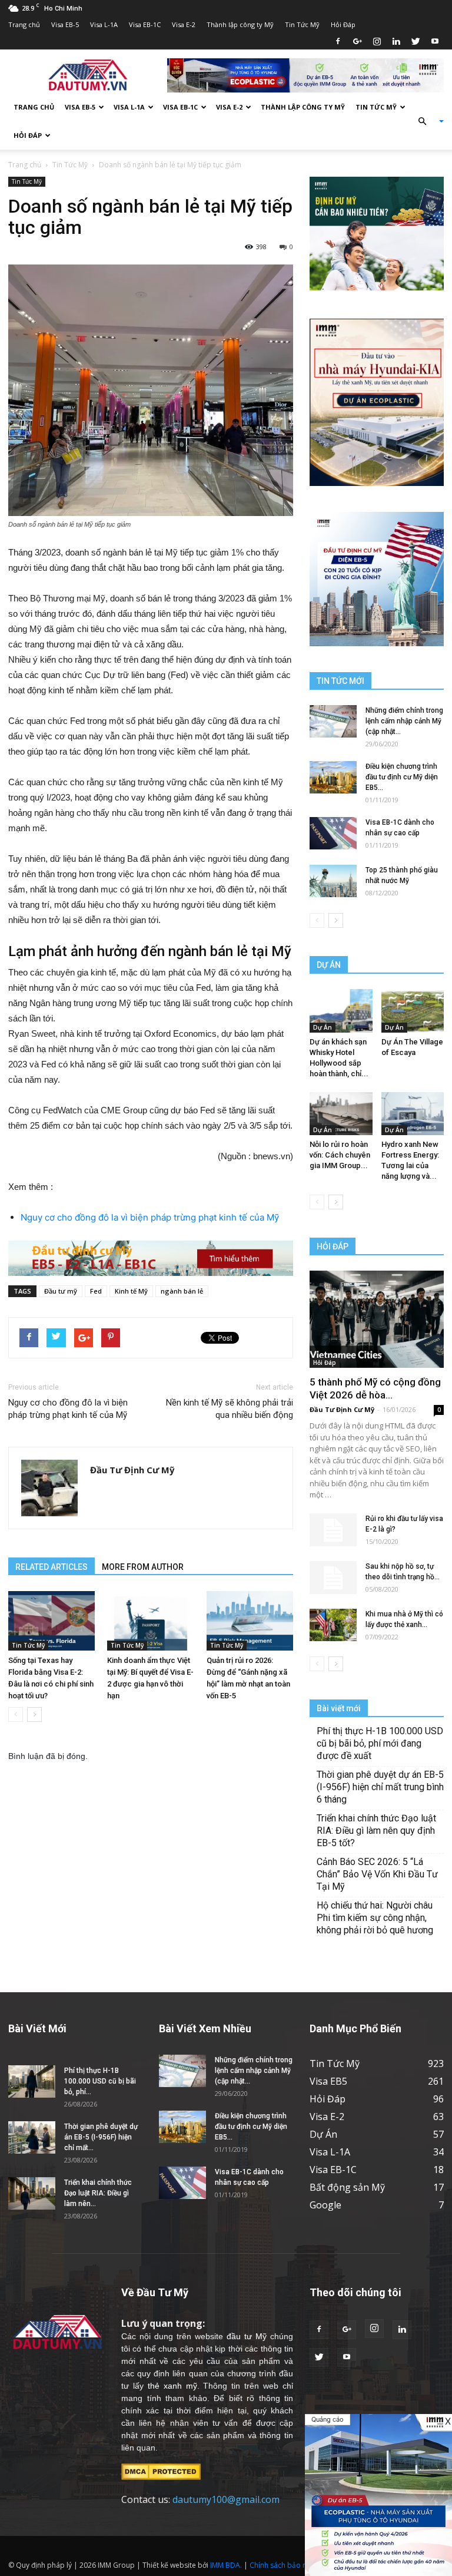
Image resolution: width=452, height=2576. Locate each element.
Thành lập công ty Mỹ (240, 24)
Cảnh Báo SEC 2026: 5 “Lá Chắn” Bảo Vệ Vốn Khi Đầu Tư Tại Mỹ (377, 1874)
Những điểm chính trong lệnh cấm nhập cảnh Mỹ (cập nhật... (404, 721)
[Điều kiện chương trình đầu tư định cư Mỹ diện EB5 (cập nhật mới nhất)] (333, 777)
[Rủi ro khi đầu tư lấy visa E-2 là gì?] (333, 1530)
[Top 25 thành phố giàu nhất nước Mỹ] (333, 881)
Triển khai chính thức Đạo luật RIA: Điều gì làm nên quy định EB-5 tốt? (376, 1831)
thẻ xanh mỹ (172, 2386)
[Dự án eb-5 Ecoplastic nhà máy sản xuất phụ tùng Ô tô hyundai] (378, 2495)
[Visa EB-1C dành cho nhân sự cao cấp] (333, 833)
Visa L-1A (104, 24)
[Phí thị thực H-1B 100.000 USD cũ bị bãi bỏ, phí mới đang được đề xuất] (32, 2081)
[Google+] (357, 41)
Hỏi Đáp (343, 24)
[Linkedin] (396, 41)
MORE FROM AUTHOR (143, 1567)
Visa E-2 (184, 24)
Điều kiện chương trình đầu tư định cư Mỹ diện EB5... (402, 777)
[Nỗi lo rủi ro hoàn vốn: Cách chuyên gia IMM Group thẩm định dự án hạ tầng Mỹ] (341, 1114)
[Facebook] (338, 41)
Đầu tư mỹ (61, 1291)
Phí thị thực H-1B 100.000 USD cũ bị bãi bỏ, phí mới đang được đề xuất (380, 1743)
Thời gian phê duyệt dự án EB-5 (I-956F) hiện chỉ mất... (101, 2137)
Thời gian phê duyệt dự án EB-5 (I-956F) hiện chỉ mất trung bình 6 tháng (380, 1787)
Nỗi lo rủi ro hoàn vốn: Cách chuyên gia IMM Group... (340, 1155)
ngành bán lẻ (182, 1291)
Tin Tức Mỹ (302, 24)
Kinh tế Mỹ (131, 1291)
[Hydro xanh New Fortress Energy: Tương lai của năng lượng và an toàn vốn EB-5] (413, 1114)
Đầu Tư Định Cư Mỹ (132, 1470)
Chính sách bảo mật (282, 2565)
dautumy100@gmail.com (226, 2499)
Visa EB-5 (65, 24)
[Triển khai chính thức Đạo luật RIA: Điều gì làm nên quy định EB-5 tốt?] (32, 2193)
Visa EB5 (328, 2081)
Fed (96, 1291)
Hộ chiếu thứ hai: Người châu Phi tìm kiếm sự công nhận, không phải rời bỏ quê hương (375, 1918)
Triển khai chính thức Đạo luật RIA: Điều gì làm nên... (98, 2193)
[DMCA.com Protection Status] (161, 2471)
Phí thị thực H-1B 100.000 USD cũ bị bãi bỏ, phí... (100, 2081)
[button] (426, 121)
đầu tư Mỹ (247, 2336)
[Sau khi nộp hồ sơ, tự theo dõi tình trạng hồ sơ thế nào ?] (333, 1578)
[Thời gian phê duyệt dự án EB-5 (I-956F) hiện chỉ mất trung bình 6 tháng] (32, 2137)
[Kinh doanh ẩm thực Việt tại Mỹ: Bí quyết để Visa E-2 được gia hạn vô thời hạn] (150, 1621)
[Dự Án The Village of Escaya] (413, 1011)
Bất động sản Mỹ (347, 2187)
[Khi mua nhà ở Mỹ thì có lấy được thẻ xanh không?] (333, 1625)
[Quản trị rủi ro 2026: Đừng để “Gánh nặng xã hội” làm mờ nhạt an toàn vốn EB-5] (250, 1621)
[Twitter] (416, 41)
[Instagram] (377, 41)
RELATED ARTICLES (51, 1567)
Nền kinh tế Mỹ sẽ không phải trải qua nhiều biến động (230, 1409)
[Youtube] (435, 41)
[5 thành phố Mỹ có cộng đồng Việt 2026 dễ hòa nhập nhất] (377, 1319)
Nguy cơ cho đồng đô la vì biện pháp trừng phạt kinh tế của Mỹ (150, 1217)
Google (325, 2205)
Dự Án (323, 1027)
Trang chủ (24, 24)
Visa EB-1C (145, 24)
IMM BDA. (226, 2565)
